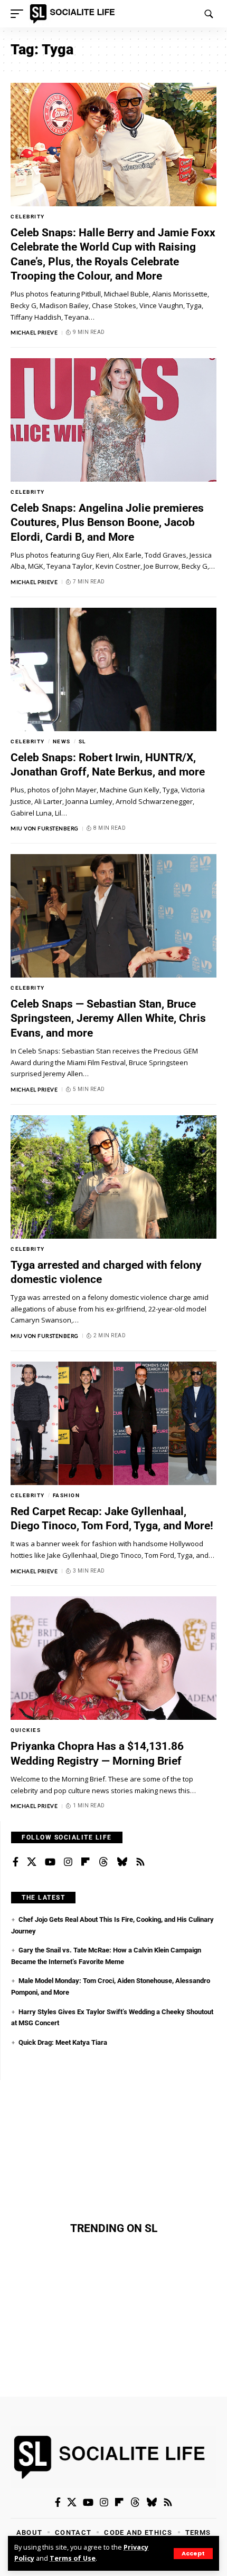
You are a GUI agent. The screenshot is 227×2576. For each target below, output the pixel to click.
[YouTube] (50, 1862)
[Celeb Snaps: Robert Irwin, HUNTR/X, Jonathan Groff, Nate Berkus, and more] (113, 669)
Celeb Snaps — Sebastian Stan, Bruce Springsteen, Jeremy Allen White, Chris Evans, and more (108, 1018)
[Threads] (103, 1862)
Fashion (67, 1495)
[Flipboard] (86, 1862)
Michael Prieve (34, 332)
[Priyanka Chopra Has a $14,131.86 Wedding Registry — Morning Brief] (113, 1658)
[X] (32, 1862)
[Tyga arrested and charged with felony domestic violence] (113, 1177)
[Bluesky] (122, 1862)
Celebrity (28, 217)
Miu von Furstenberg (45, 828)
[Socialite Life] (74, 14)
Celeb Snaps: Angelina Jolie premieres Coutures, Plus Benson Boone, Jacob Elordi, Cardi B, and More (107, 523)
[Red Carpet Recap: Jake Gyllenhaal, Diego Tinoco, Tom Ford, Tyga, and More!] (113, 1423)
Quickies (26, 1730)
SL (82, 741)
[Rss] (140, 1862)
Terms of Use (73, 2558)
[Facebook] (16, 1862)
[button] (193, 2554)
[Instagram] (68, 1862)
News (62, 741)
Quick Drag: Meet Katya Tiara (63, 2042)
